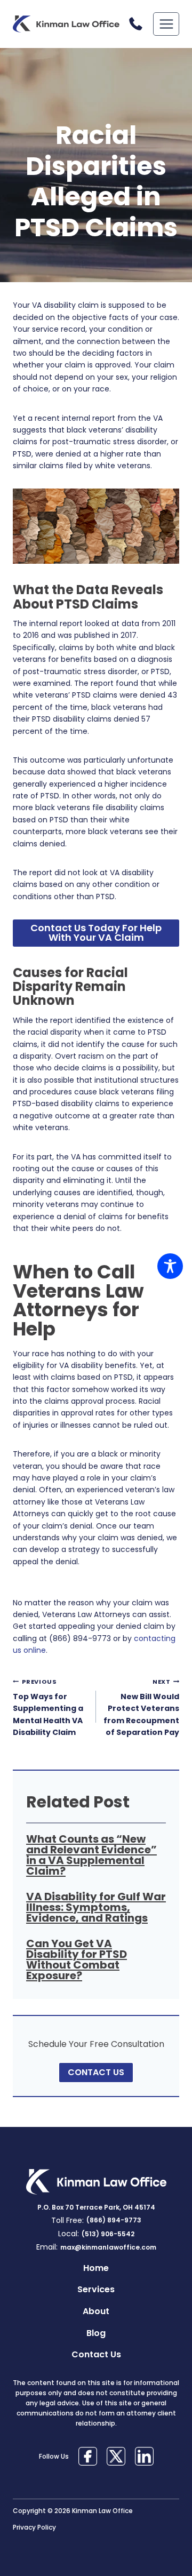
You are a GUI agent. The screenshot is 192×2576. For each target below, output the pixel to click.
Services (96, 2289)
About (96, 2311)
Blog (96, 2333)
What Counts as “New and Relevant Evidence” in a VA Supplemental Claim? (91, 1855)
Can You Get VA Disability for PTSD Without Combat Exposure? (77, 1959)
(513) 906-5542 (108, 2234)
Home (96, 2268)
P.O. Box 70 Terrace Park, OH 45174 (96, 2207)
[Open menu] (166, 24)
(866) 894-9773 (138, 24)
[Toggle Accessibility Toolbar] (170, 1266)
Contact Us (96, 2354)
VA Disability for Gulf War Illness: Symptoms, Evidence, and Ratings (96, 1907)
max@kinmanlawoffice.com (108, 2247)
